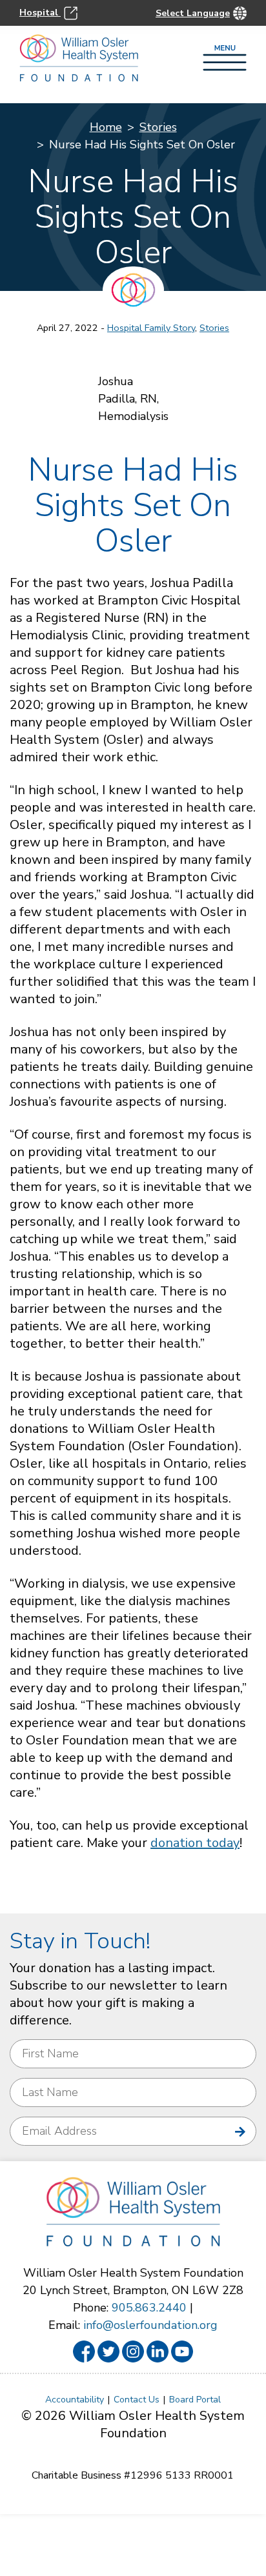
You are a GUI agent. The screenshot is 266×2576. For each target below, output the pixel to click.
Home (106, 127)
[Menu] (225, 59)
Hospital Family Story (151, 328)
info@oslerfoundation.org (150, 2325)
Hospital (40, 12)
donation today (195, 1843)
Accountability (75, 2400)
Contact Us (137, 2400)
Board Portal (195, 2400)
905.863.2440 (149, 2308)
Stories (158, 127)
